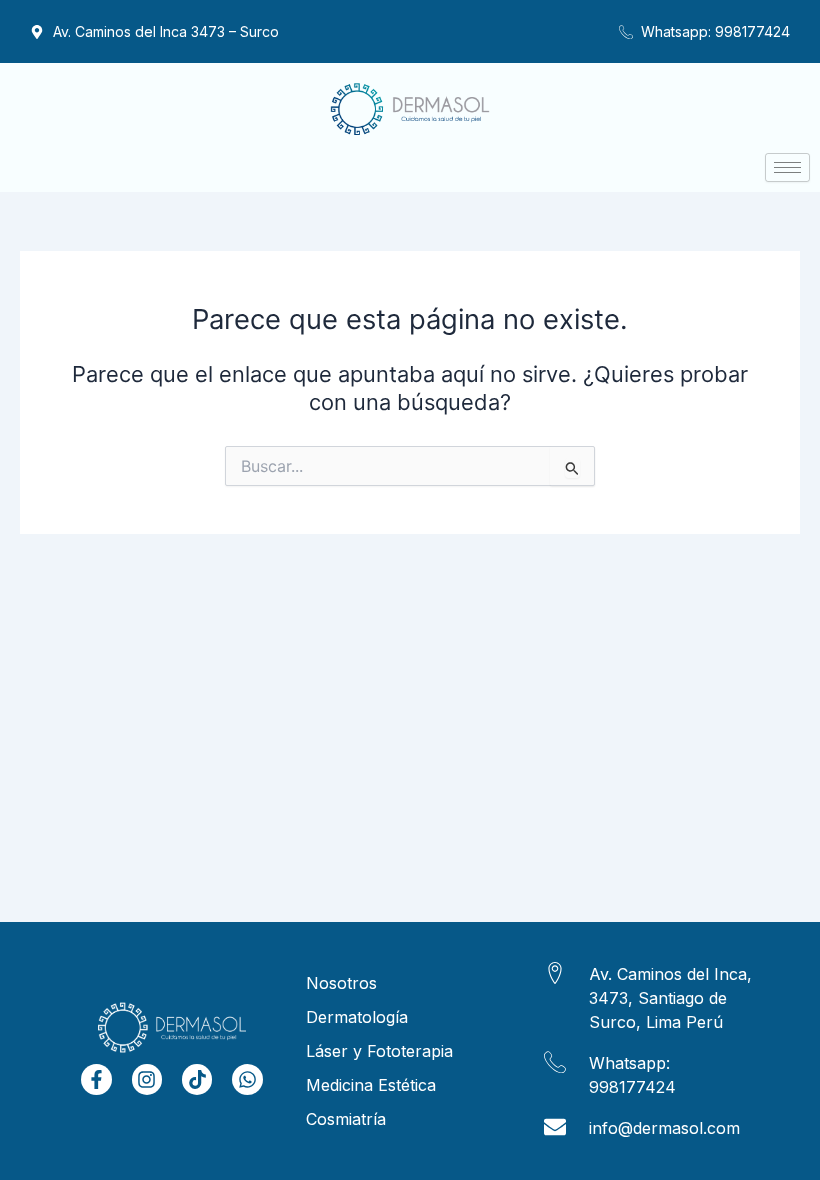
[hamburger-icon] (787, 167)
